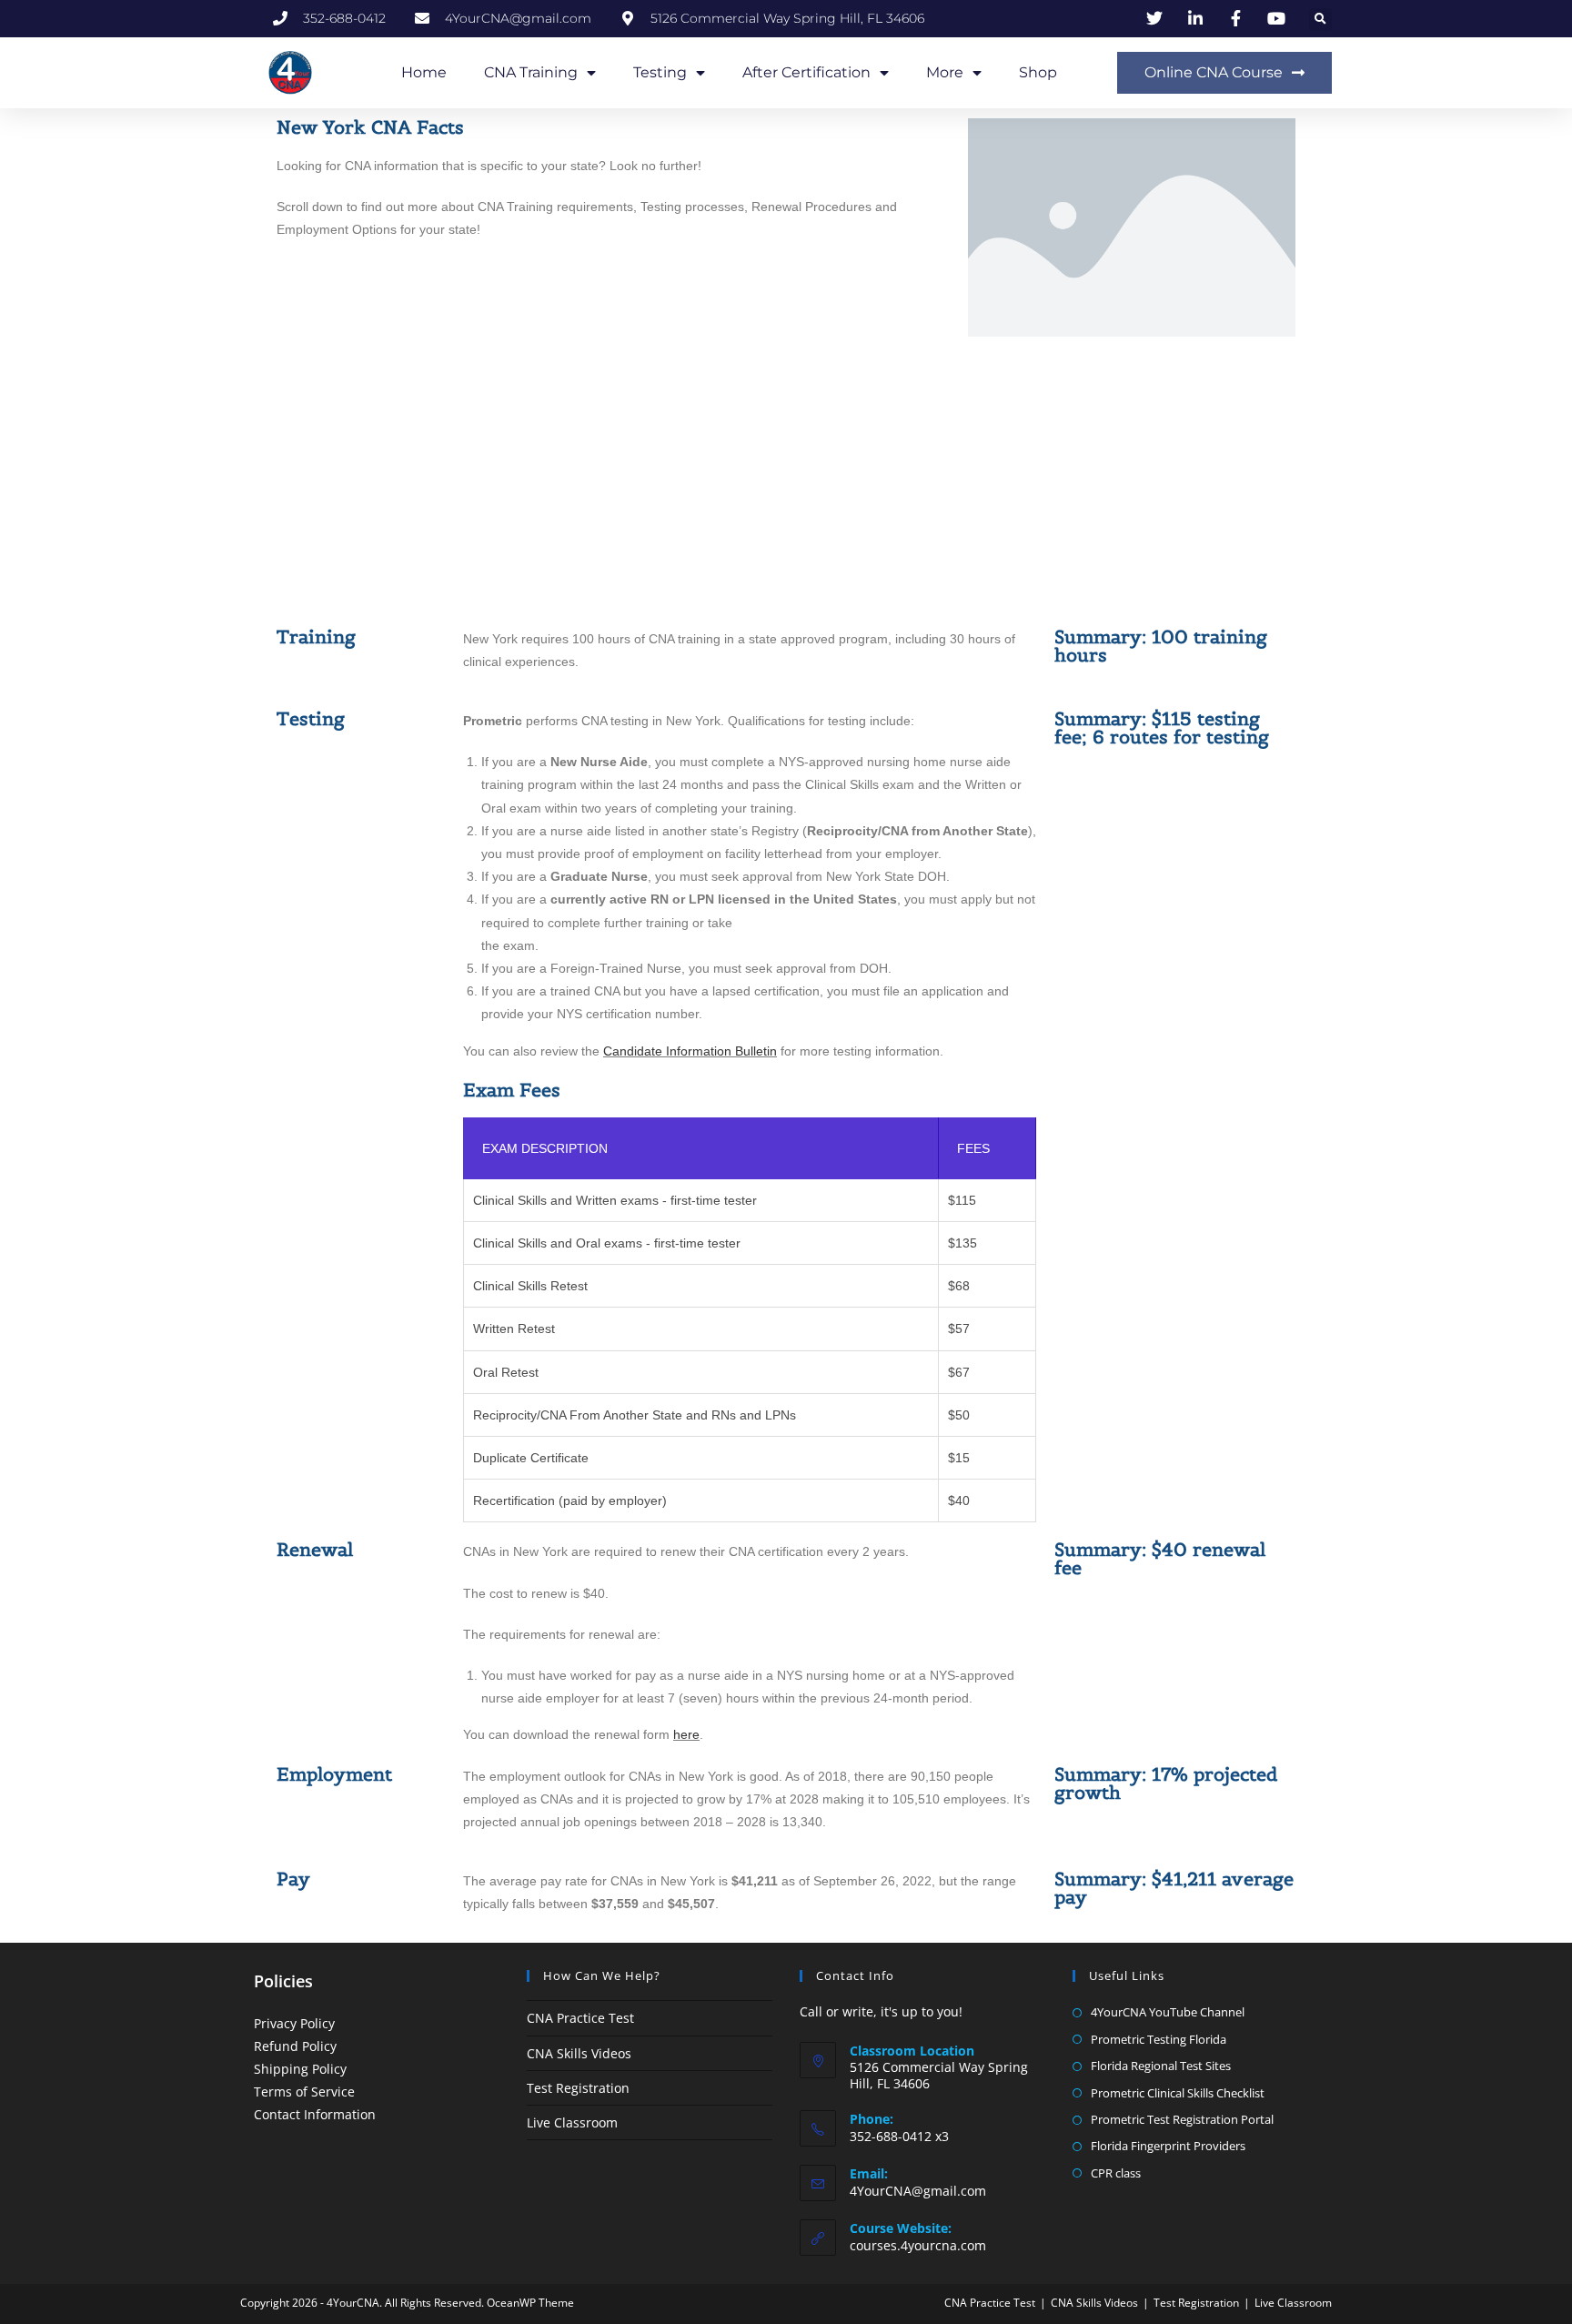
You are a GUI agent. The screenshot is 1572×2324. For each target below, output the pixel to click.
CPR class (1116, 2173)
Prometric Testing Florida (1159, 2039)
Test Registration (578, 2088)
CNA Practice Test (580, 2018)
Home (424, 72)
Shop (1038, 72)
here (686, 1734)
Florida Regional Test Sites (1161, 2066)
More (945, 72)
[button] (1320, 20)
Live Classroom (572, 2122)
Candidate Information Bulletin (690, 1051)
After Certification (806, 72)
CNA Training (531, 72)
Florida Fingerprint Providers (1168, 2146)
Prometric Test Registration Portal (1182, 2119)
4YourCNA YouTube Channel (1168, 2012)
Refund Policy (295, 2046)
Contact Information (315, 2114)
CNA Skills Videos (579, 2053)
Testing (660, 72)
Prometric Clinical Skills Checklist (1178, 2093)
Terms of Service (304, 2092)
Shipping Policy (300, 2069)
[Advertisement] (786, 482)
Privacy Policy (294, 2023)
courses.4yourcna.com (918, 2245)
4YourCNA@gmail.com (918, 2191)
